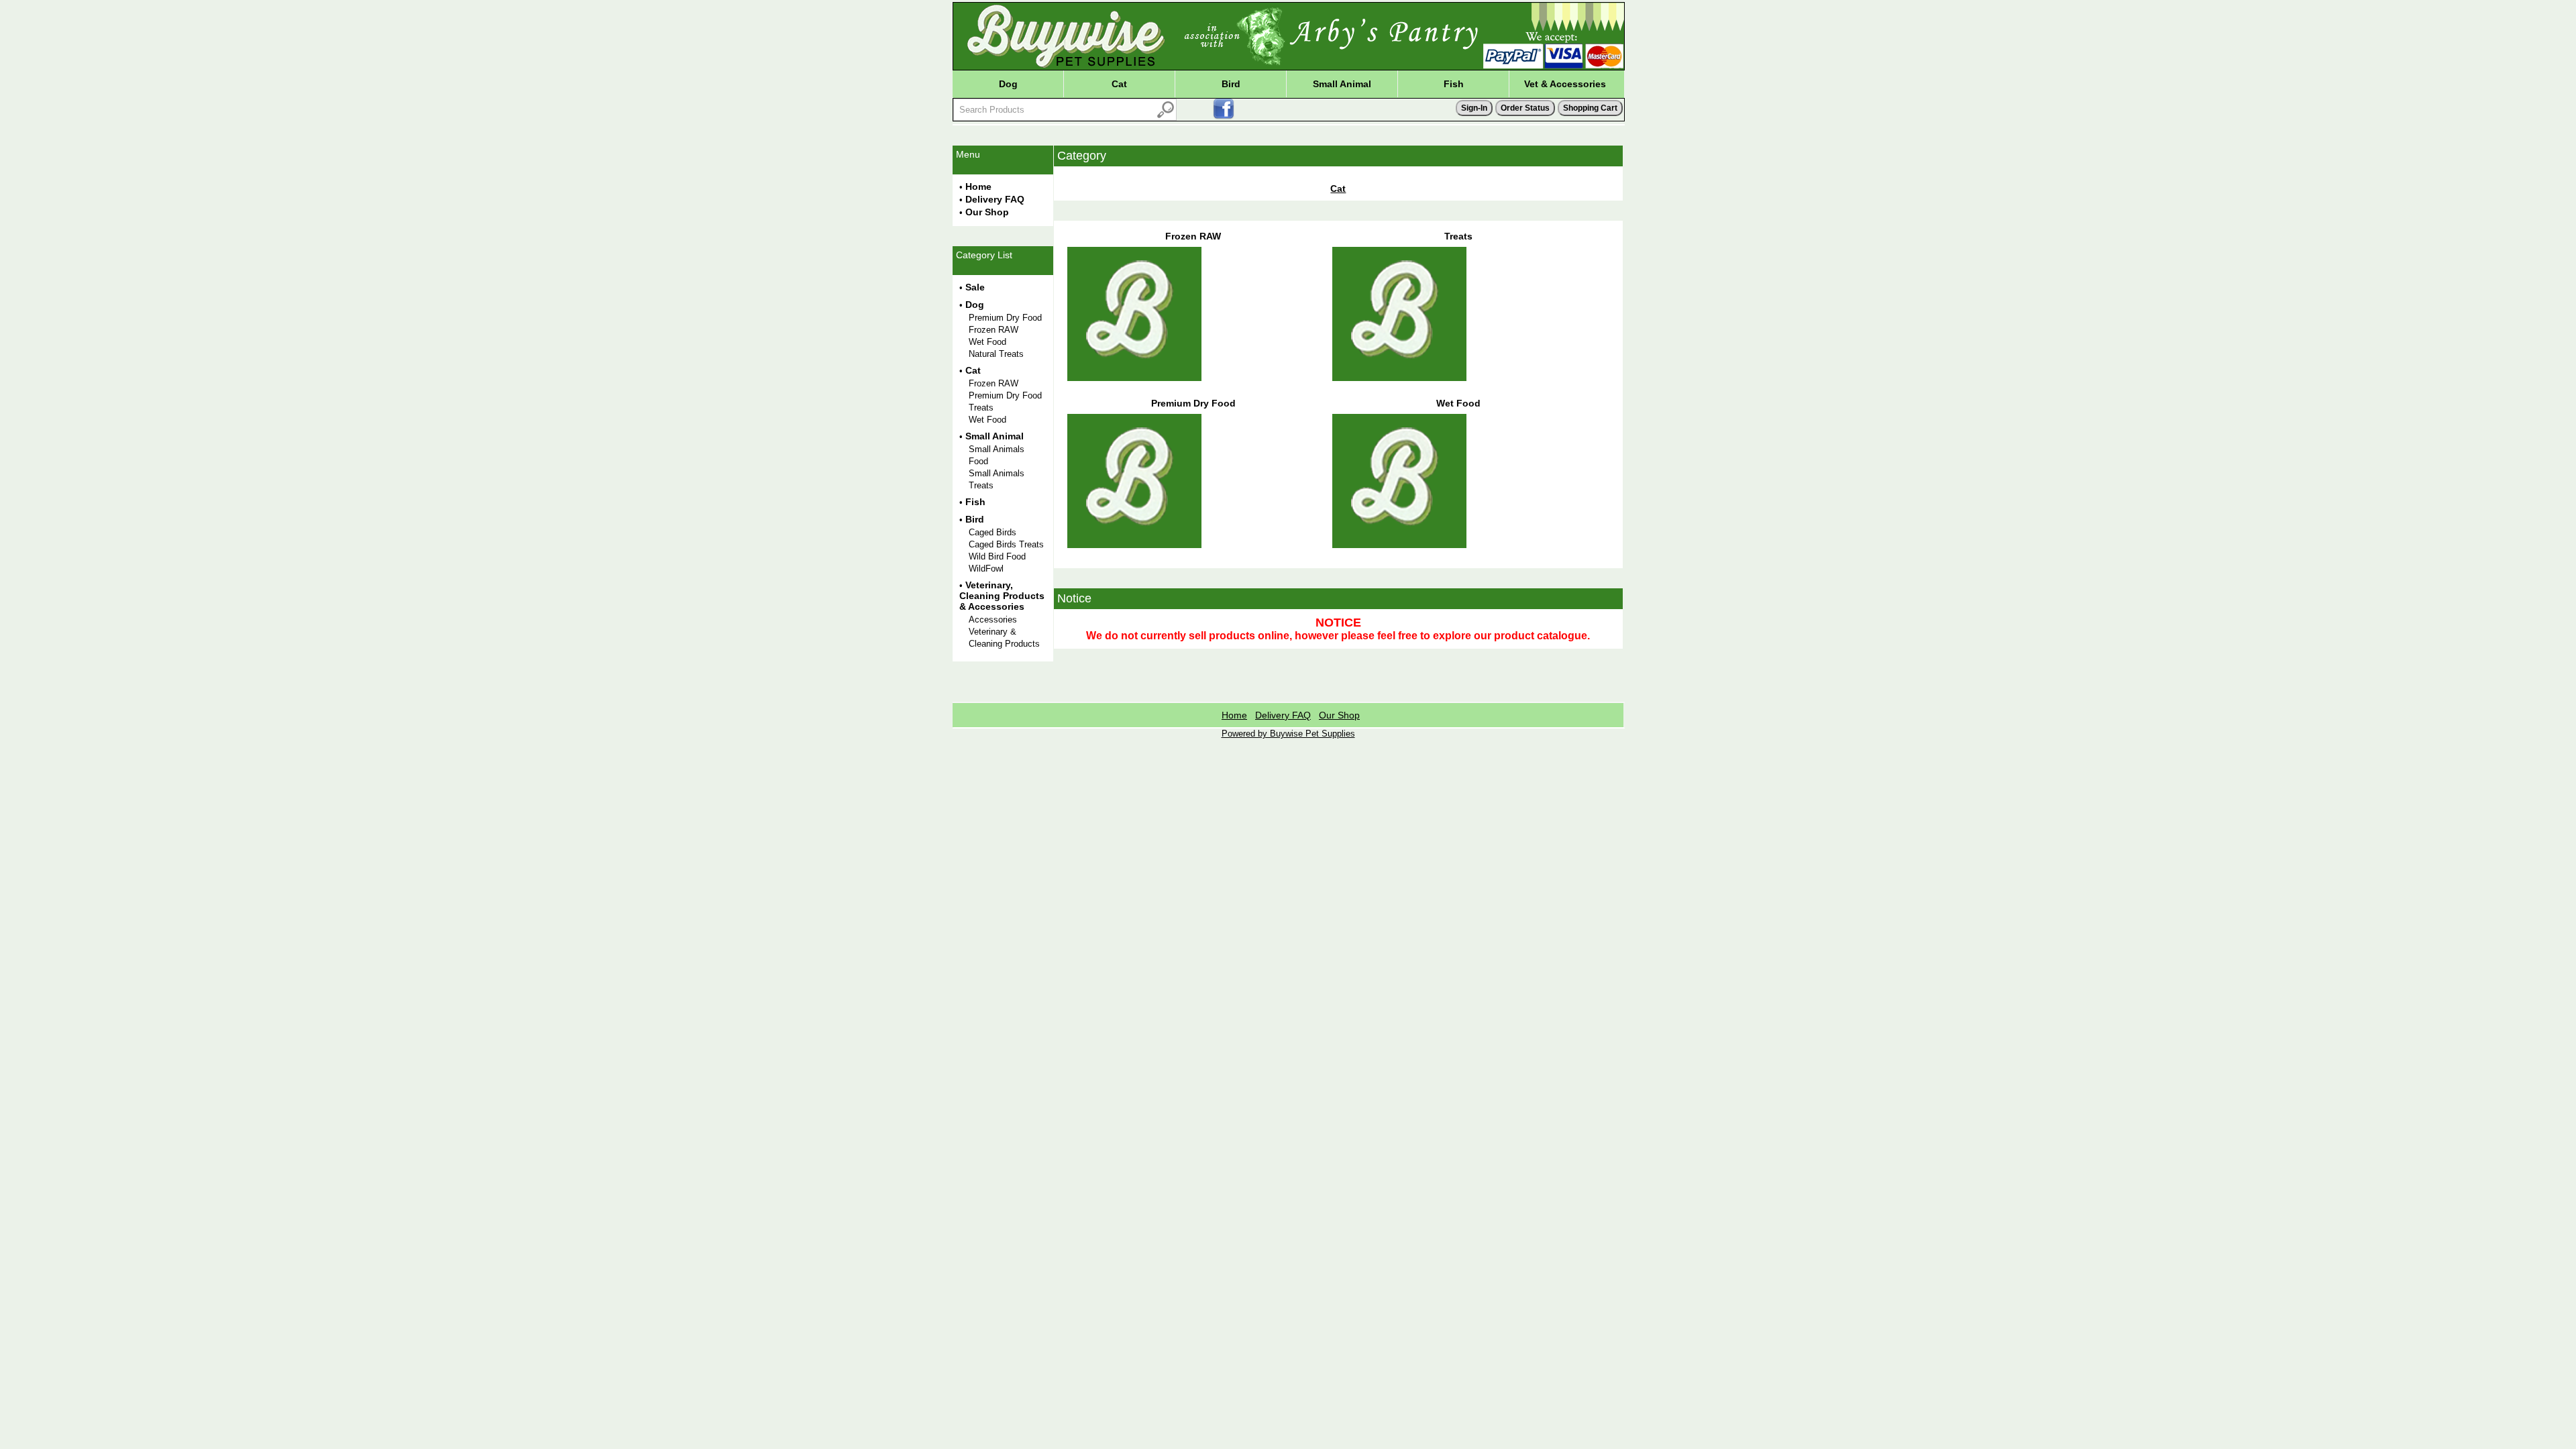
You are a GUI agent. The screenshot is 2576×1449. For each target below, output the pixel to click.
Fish (1454, 84)
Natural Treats (996, 354)
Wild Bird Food (997, 556)
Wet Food (987, 342)
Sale (975, 287)
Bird (1231, 84)
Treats (981, 408)
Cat (1119, 84)
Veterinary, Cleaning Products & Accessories (1002, 596)
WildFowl (986, 569)
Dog (1008, 84)
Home (978, 186)
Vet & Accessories (1565, 84)
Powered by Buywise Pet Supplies (1288, 734)
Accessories (993, 620)
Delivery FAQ (995, 199)
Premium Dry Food (1005, 318)
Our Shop (987, 212)
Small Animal (1342, 84)
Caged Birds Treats (1006, 544)
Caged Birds (992, 532)
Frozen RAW (994, 330)
